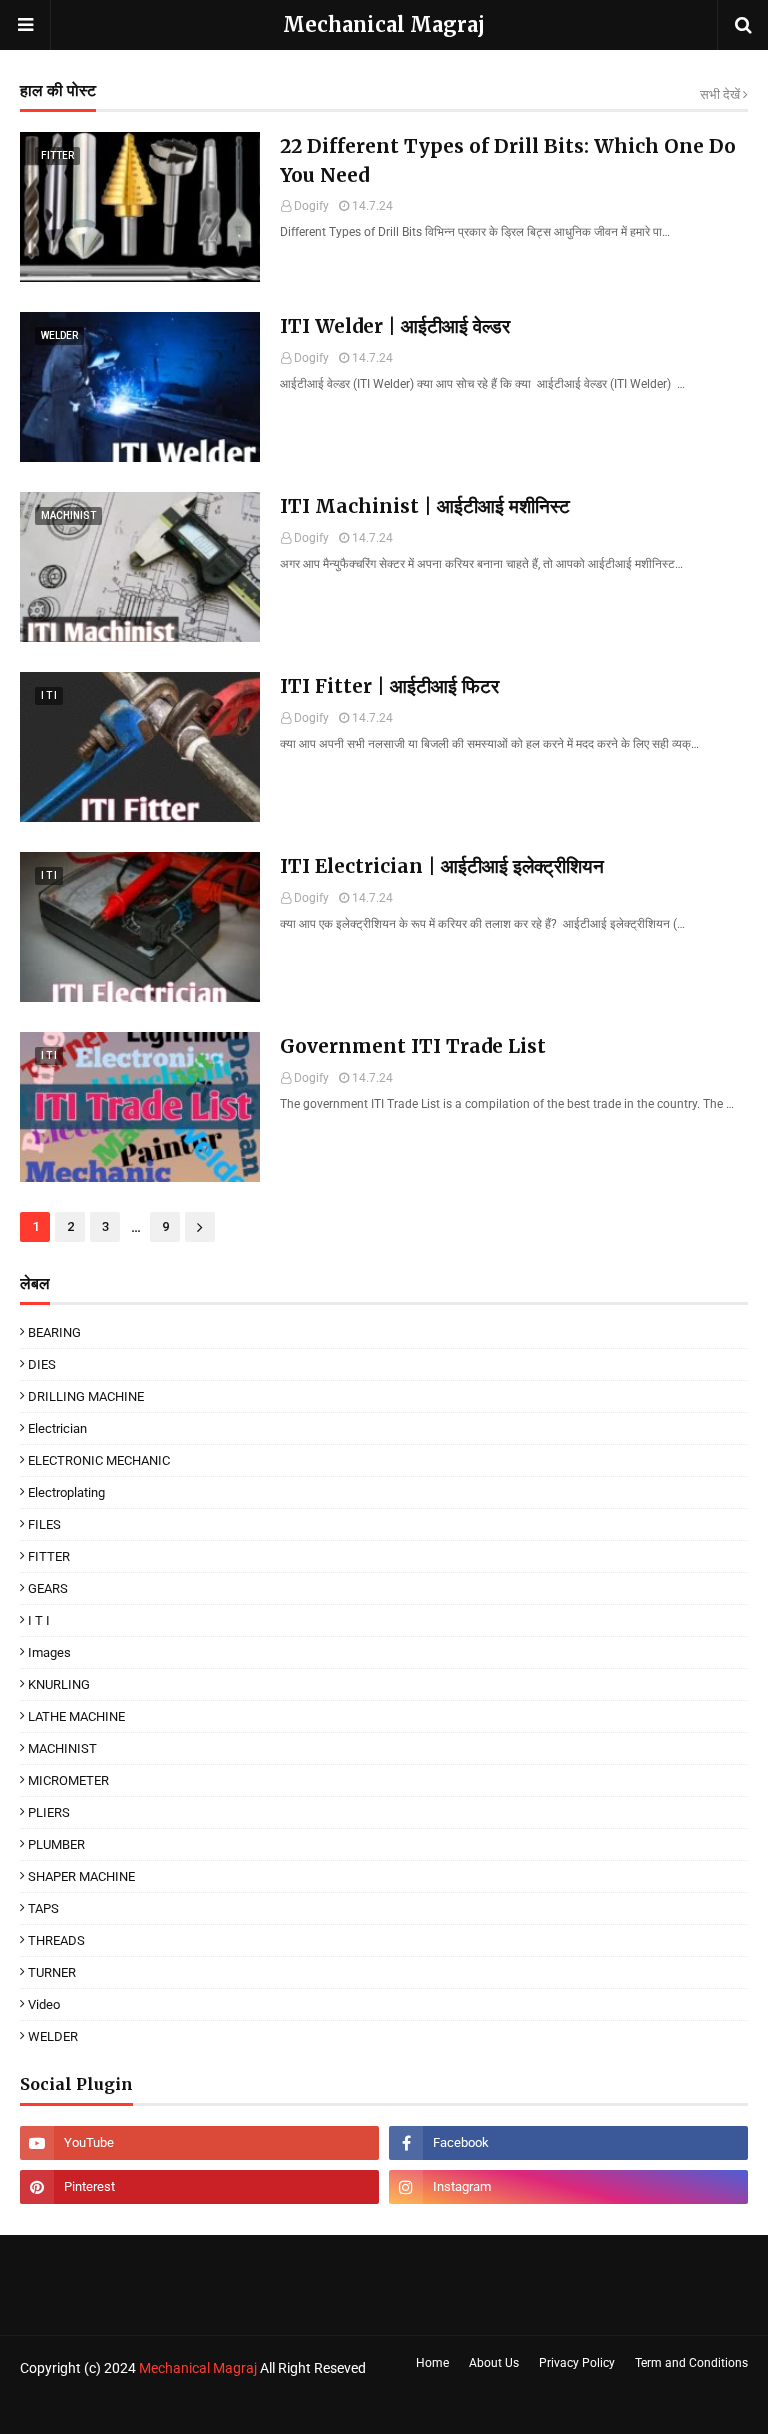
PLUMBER (56, 1844)
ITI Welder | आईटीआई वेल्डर (395, 326)
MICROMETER (68, 1780)
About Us (494, 2363)
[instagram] (568, 2187)
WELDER (53, 2036)
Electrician (57, 1428)
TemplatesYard (164, 2407)
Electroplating (66, 1492)
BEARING (54, 1332)
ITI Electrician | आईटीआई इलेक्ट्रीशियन (442, 866)
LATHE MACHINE (76, 1716)
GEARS (48, 1588)
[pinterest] (199, 2187)
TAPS (43, 1908)
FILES (44, 1524)
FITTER (49, 1556)
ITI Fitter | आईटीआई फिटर (389, 686)
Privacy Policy (577, 2363)
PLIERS (49, 1812)
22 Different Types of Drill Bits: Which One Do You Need (508, 160)
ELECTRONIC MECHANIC (99, 1460)
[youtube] (199, 2143)
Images (49, 1652)
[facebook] (568, 2143)
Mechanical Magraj (384, 24)
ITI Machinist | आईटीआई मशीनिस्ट (425, 506)
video (44, 2004)
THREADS (56, 1940)
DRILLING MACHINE (86, 1396)
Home (432, 2363)
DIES (42, 1364)
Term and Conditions (691, 2363)
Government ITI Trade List (413, 1046)
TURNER (52, 1972)
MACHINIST (62, 1748)
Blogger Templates (342, 2407)
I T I (39, 1620)
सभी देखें (720, 94)
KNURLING (59, 1684)
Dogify (311, 206)
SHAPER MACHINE (81, 1876)
